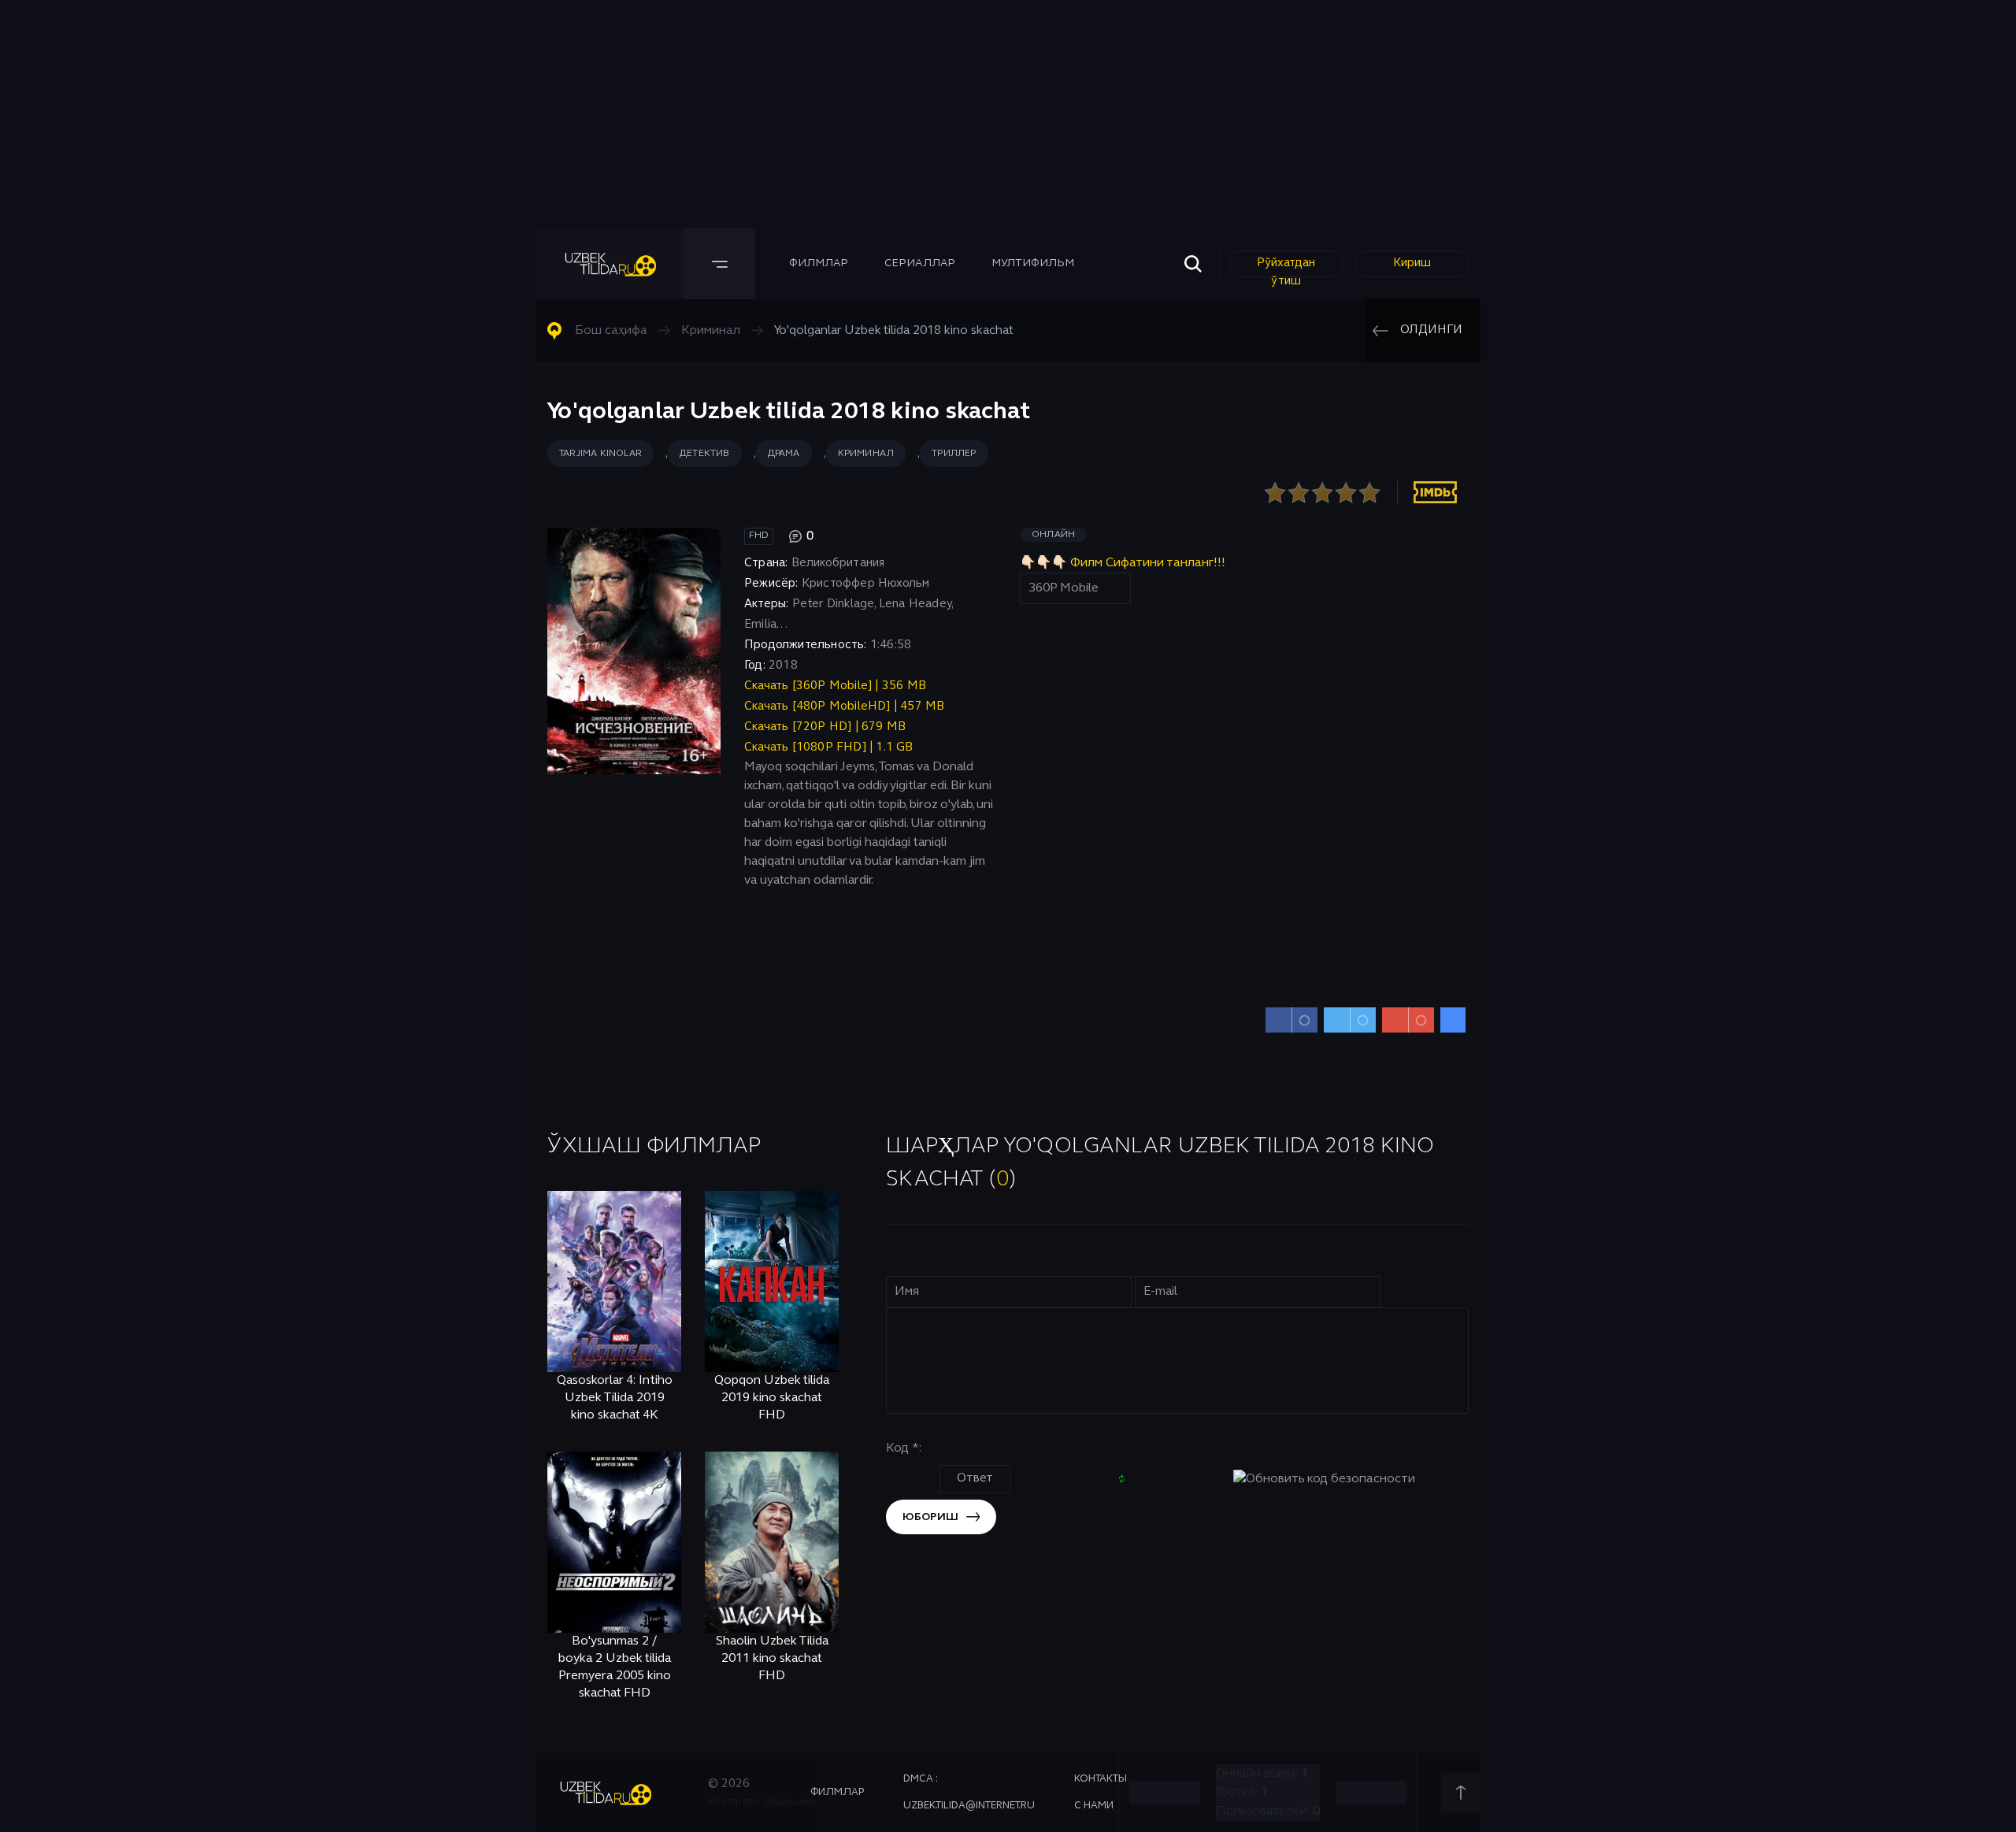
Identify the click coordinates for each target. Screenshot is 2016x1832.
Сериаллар (920, 263)
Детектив (705, 454)
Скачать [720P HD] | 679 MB (825, 727)
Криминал (866, 454)
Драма (784, 454)
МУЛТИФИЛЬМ (1033, 263)
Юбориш (930, 1517)
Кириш (1412, 263)
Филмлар (819, 263)
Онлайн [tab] (1053, 535)
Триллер (954, 454)
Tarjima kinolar (600, 454)
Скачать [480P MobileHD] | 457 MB (844, 706)
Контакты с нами (1101, 1793)
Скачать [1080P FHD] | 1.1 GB (829, 747)
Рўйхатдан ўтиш (1286, 267)
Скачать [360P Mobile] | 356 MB (835, 686)
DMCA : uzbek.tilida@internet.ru (969, 1793)
